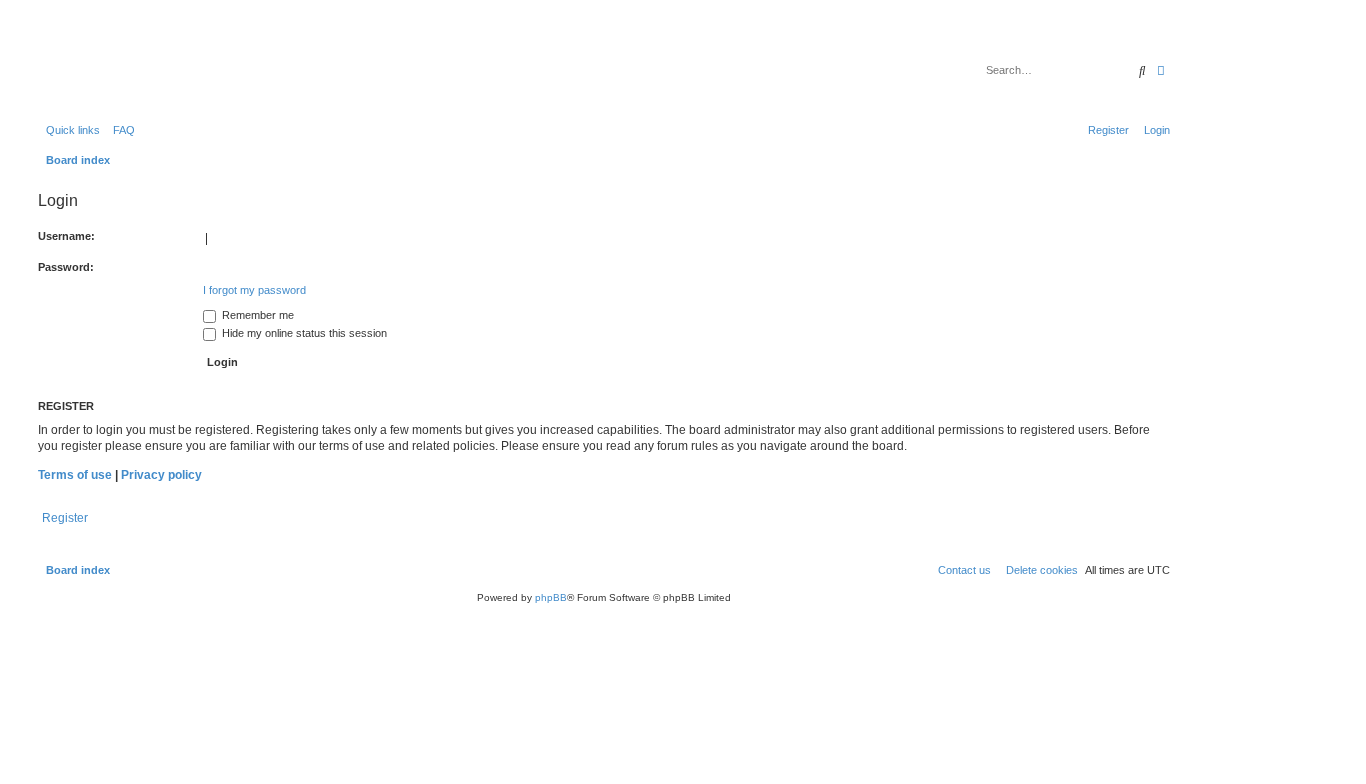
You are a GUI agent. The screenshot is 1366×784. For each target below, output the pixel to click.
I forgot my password (254, 290)
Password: (66, 267)
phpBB (551, 597)
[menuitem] (120, 130)
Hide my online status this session (303, 333)
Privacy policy (161, 475)
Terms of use (75, 475)
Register (65, 518)
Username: (66, 236)
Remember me (256, 315)
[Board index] (134, 65)
